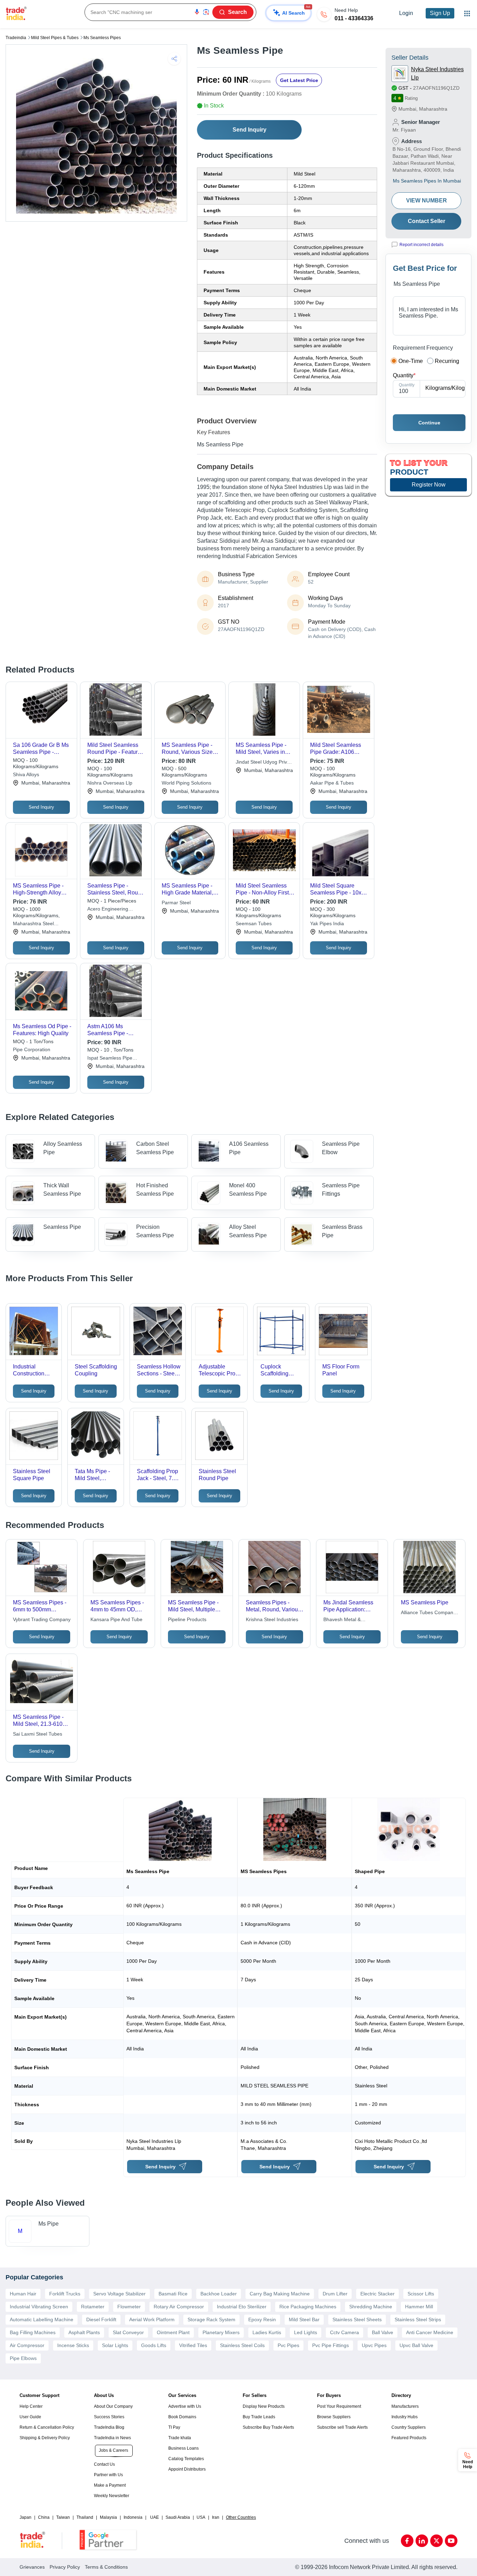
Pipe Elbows (23, 2358)
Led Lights (306, 2332)
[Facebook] (407, 2541)
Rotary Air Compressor (179, 2307)
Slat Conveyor (128, 2332)
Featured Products (409, 2438)
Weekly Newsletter (112, 2496)
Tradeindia (16, 38)
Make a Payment (110, 2485)
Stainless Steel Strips (418, 2319)
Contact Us (104, 2464)
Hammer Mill (419, 2307)
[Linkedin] (422, 2541)
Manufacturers (405, 2406)
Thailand (85, 2517)
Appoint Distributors (187, 2469)
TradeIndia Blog (109, 2427)
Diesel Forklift (101, 2319)
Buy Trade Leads (259, 2417)
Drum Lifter (335, 2294)
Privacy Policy (65, 2567)
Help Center (31, 2406)
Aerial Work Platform (152, 2319)
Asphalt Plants (84, 2332)
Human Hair (23, 2294)
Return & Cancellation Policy (47, 2427)
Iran (216, 2517)
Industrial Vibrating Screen (39, 2307)
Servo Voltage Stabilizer (119, 2294)
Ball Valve (383, 2332)
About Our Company (113, 2406)
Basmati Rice (173, 2294)
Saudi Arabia (178, 2517)
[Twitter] (436, 2541)
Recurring (447, 361)
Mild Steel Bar (304, 2319)
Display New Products (264, 2406)
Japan (25, 2517)
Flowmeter (129, 2307)
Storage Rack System (211, 2319)
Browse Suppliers (334, 2417)
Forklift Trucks (65, 2294)
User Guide (30, 2417)
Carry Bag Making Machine (280, 2294)
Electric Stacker (377, 2294)
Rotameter (93, 2307)
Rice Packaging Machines (308, 2307)
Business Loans (184, 2448)
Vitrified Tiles (193, 2345)
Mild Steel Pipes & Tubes (55, 38)
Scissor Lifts (421, 2294)
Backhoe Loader (219, 2294)
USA (201, 2517)
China (44, 2517)
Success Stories (109, 2417)
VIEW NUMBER (427, 201)
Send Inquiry (249, 130)
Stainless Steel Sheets (357, 2319)
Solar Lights (115, 2345)
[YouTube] (451, 2541)
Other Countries (241, 2517)
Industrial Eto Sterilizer (242, 2307)
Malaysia (108, 2517)
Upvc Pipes (374, 2345)
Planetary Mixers (221, 2332)
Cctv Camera (344, 2332)
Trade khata (180, 2438)
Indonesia (133, 2517)
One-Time (411, 361)
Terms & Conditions (106, 2567)
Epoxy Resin (262, 2319)
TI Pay (174, 2427)
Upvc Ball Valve (416, 2345)
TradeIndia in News (112, 2438)
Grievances (32, 2567)
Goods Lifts (154, 2345)
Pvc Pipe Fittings (331, 2345)
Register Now (429, 485)
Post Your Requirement (339, 2406)
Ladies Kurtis (267, 2332)
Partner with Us (108, 2475)
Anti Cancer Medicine (430, 2332)
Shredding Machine (371, 2307)
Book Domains (182, 2417)
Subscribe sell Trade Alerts (342, 2427)
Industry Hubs (405, 2417)
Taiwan (63, 2517)
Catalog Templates (186, 2459)
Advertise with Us (185, 2406)
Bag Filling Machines (33, 2332)
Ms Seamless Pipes (102, 38)
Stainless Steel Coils (242, 2345)
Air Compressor (27, 2345)
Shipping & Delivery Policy (45, 2438)
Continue (429, 423)
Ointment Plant (173, 2332)
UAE (155, 2517)
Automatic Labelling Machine (42, 2319)
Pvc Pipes (288, 2345)
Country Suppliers (409, 2427)
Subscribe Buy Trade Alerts (268, 2427)
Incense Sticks (73, 2345)
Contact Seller (427, 221)
